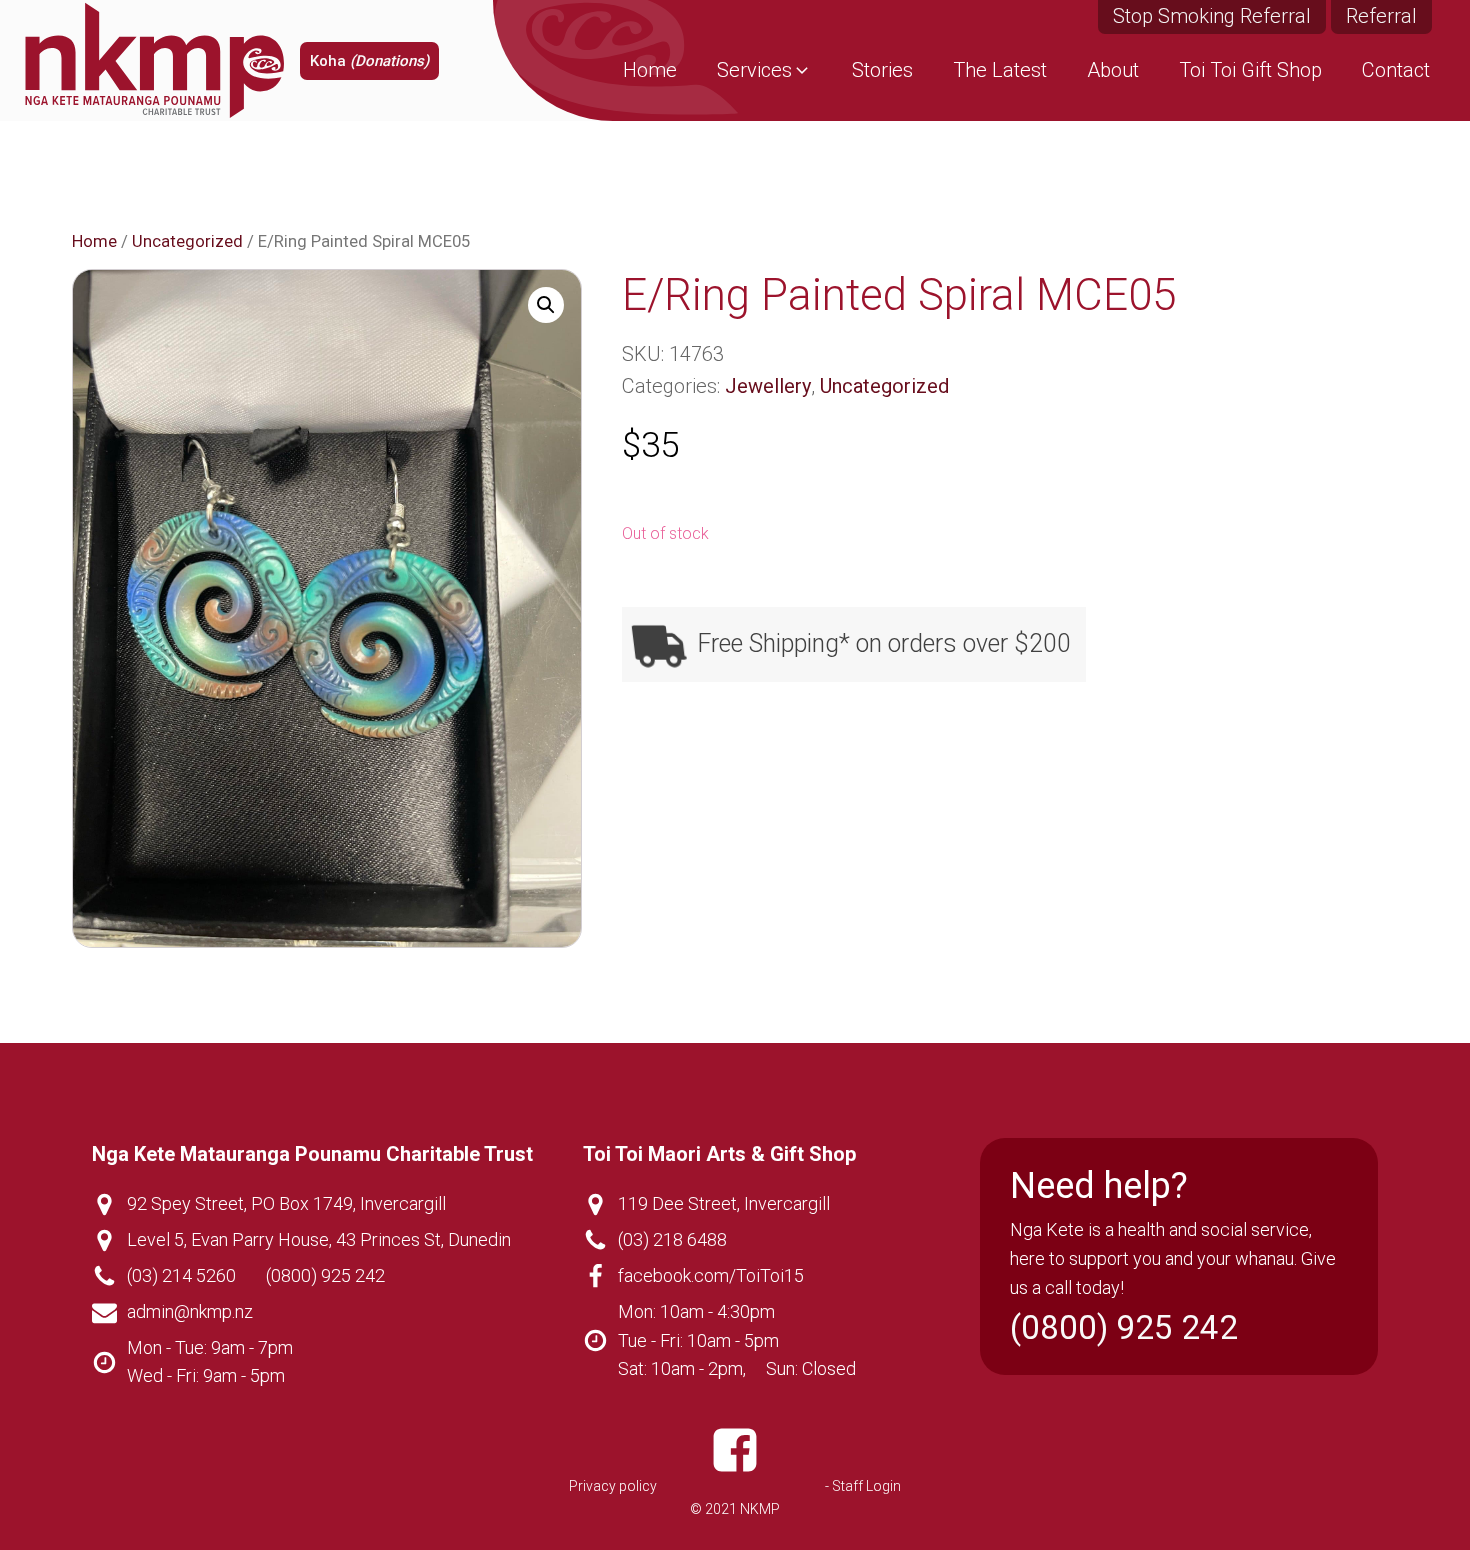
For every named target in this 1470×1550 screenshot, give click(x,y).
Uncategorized (187, 241)
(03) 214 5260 (181, 1275)
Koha (369, 61)
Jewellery (768, 386)
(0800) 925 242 (325, 1275)
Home (94, 241)
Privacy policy (613, 1486)
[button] (764, 70)
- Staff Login (863, 1486)
